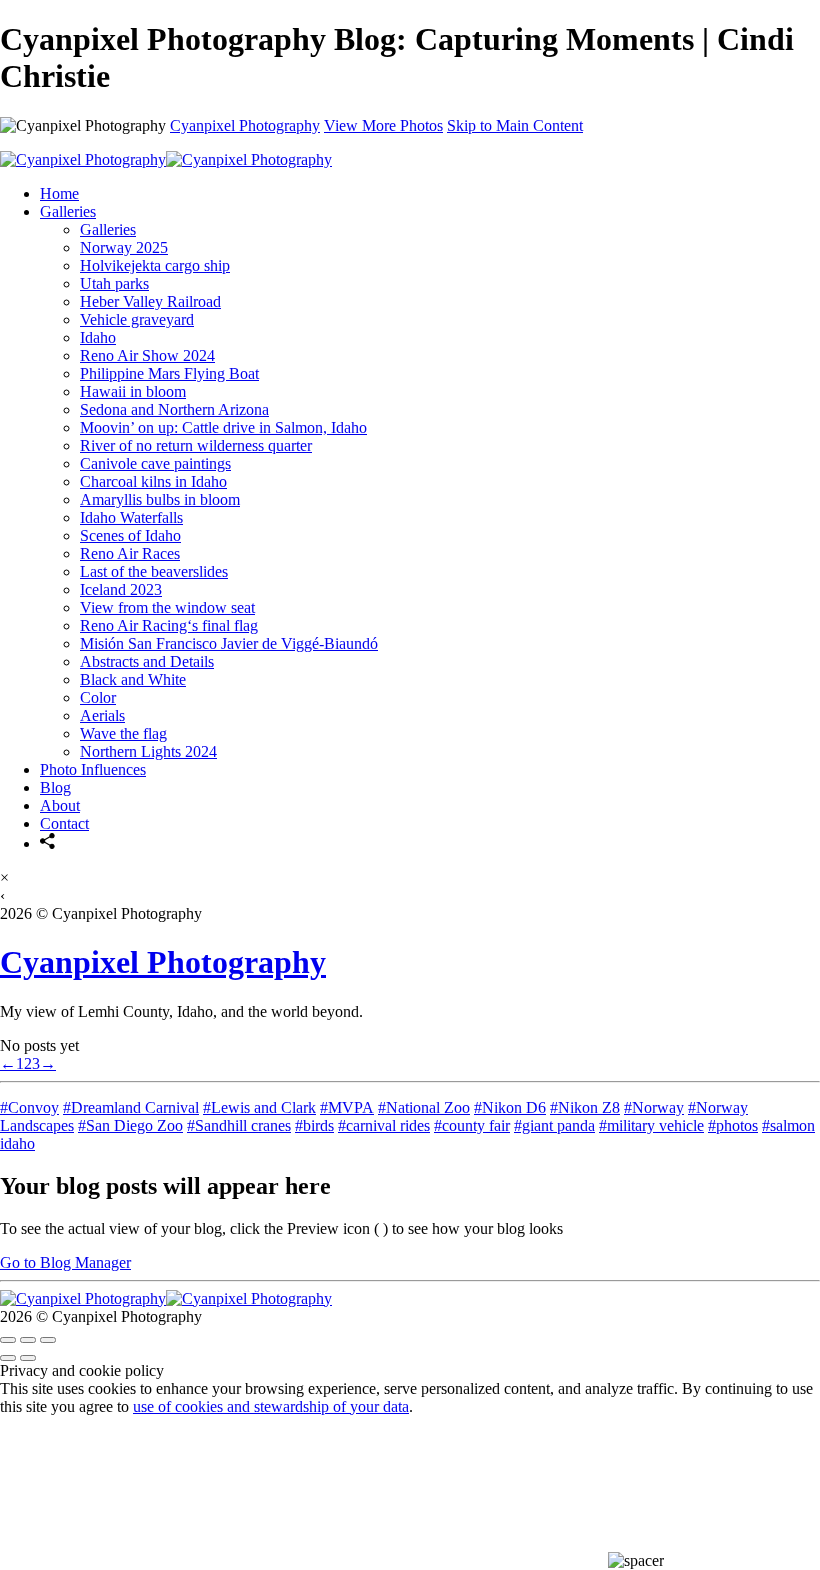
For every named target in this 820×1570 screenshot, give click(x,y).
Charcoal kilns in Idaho (153, 481)
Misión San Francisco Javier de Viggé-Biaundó (229, 643)
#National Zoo (424, 1107)
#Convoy (29, 1107)
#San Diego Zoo (130, 1125)
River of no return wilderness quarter (196, 445)
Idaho (98, 337)
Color (98, 697)
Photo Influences (93, 769)
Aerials (102, 715)
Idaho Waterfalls (131, 517)
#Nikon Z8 (585, 1107)
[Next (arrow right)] (28, 1358)
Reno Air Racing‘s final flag (169, 625)
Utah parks (114, 283)
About (60, 805)
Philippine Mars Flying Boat (169, 373)
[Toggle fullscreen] (28, 1340)
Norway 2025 (124, 247)
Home (59, 193)
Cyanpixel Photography (245, 125)
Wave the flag (123, 733)
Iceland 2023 (121, 589)
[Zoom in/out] (48, 1340)
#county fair (472, 1125)
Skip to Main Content (515, 125)
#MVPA (347, 1107)
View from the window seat (167, 607)
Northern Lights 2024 (148, 751)
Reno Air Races (130, 553)
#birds (314, 1125)
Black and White (133, 679)
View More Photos (383, 125)
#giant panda (554, 1125)
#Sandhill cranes (239, 1125)
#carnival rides (384, 1125)
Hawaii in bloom (133, 391)
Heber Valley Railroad (150, 301)
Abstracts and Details (147, 661)
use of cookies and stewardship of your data (271, 1406)
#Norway (654, 1107)
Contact (64, 823)
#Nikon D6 (510, 1107)
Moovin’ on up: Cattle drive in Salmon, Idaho (223, 427)
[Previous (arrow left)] (8, 1358)
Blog (55, 787)
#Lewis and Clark (259, 1107)
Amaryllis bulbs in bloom (160, 499)
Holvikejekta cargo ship (155, 265)
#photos (733, 1125)
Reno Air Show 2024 (147, 355)
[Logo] (166, 159)
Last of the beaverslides (154, 571)
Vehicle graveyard (137, 319)
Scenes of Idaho (130, 535)
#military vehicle (651, 1125)
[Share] (48, 843)
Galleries (68, 211)
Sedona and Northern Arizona (174, 409)
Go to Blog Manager (65, 1262)
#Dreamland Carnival (131, 1107)
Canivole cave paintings (155, 463)
